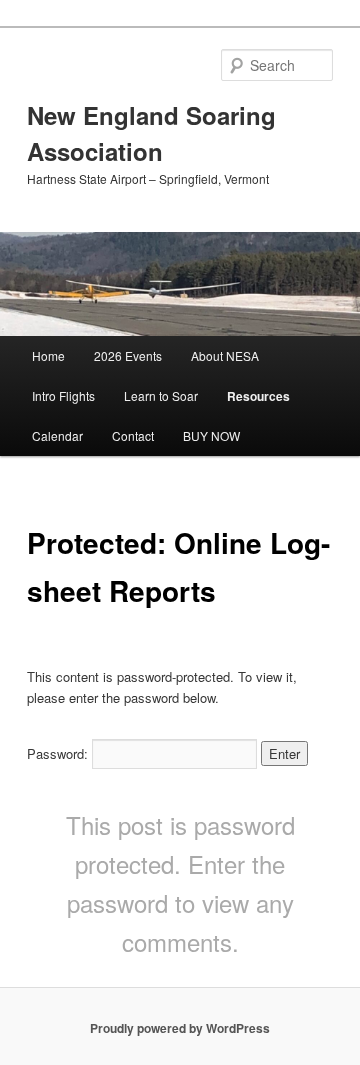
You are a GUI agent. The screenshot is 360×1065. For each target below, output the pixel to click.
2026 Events (128, 355)
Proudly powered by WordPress (180, 1028)
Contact (133, 435)
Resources (258, 396)
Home (48, 355)
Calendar (57, 435)
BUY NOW (211, 435)
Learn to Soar (161, 395)
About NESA (225, 355)
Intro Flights (63, 395)
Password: (59, 753)
